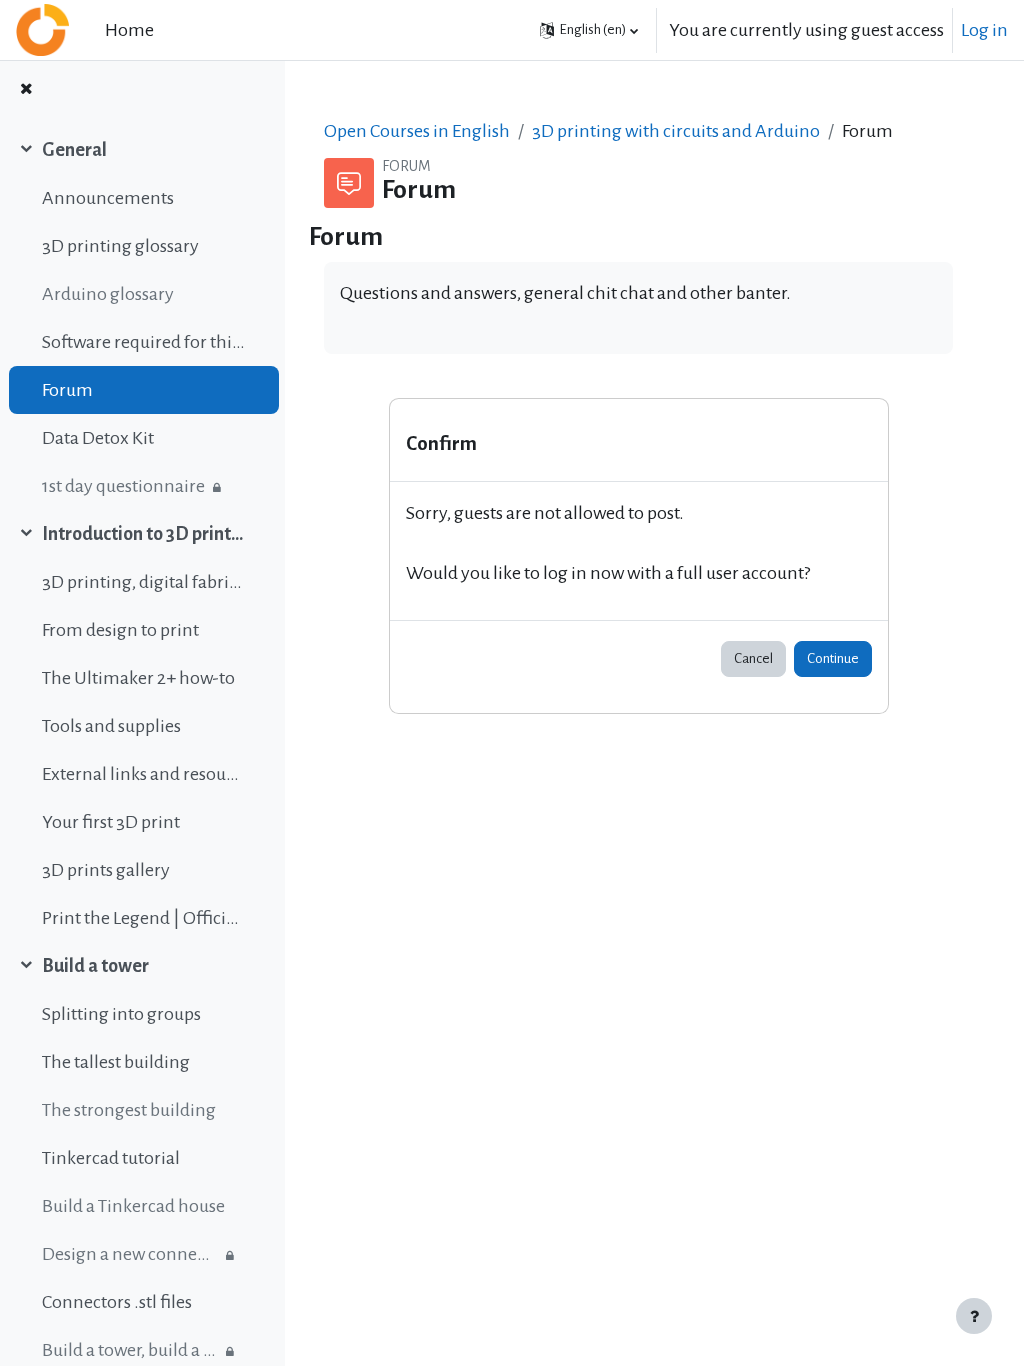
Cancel (753, 658)
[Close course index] (26, 90)
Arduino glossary (108, 294)
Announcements (108, 198)
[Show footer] (974, 1316)
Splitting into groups (121, 1014)
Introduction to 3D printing (143, 534)
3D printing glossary (120, 246)
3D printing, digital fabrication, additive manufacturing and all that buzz (143, 582)
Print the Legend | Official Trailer (143, 918)
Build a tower (95, 966)
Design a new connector (129, 1254)
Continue (833, 658)
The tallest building (116, 1062)
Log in (984, 30)
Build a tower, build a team (129, 1350)
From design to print (120, 630)
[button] (589, 30)
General (74, 150)
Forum (67, 390)
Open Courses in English (417, 131)
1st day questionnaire (123, 486)
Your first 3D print (111, 822)
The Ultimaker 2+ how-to (138, 678)
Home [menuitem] (129, 30)
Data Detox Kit (98, 438)
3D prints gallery (106, 870)
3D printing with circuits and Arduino (676, 131)
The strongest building (129, 1110)
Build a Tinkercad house (133, 1206)
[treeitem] (142, 318)
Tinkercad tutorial (111, 1158)
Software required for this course (143, 342)
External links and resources (143, 774)
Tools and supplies (111, 726)
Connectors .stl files (117, 1302)
